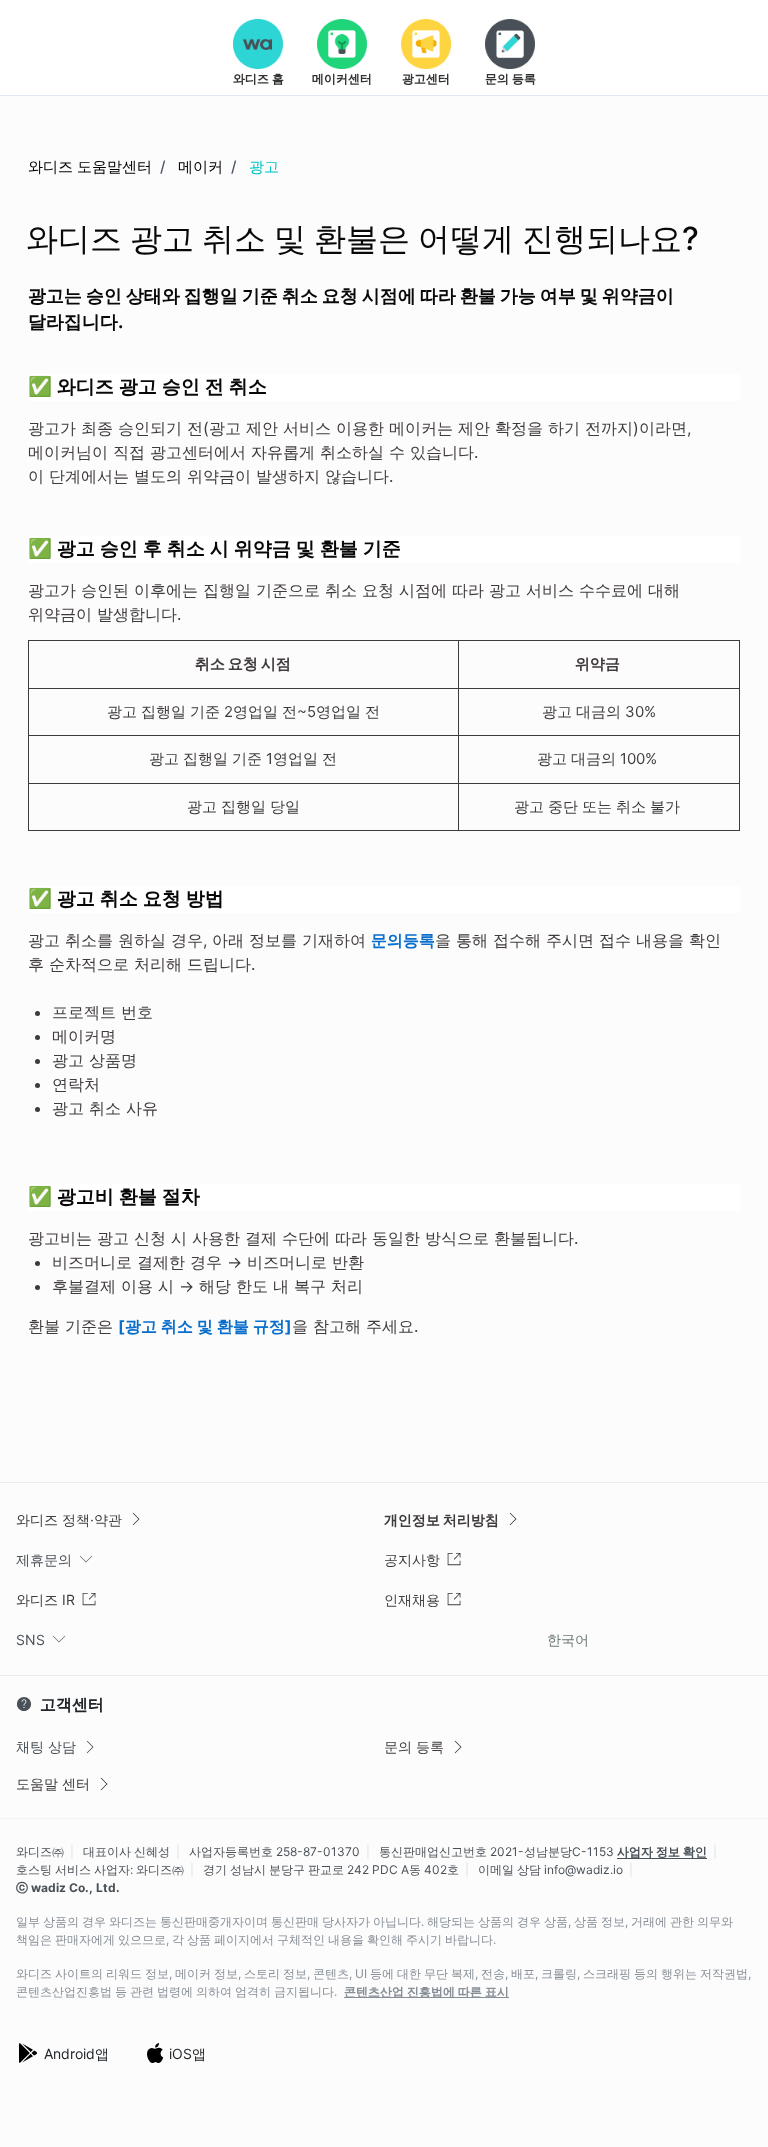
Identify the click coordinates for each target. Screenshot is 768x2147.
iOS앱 (187, 2053)
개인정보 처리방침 (441, 1519)
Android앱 (76, 2053)
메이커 (200, 166)
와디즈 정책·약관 (69, 1519)
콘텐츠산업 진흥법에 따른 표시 (426, 1992)
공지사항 (412, 1559)
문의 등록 (414, 1746)
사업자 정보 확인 (662, 1851)
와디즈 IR (45, 1599)
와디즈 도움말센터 (90, 166)
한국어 (568, 1639)
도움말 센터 (53, 1783)
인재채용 (412, 1599)
